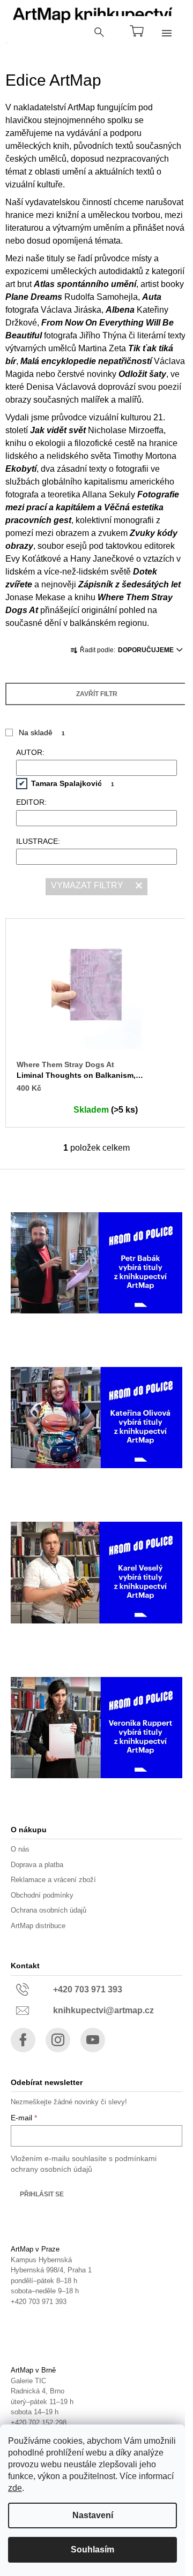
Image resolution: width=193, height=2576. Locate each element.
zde (15, 2488)
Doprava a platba (37, 1865)
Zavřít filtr (97, 694)
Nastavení (93, 2515)
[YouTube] (93, 2040)
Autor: (30, 752)
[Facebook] (23, 2040)
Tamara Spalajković (73, 783)
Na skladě (42, 732)
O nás (20, 1849)
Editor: (31, 802)
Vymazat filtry (87, 885)
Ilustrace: (38, 841)
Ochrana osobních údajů (49, 1910)
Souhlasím (92, 2549)
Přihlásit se (42, 2194)
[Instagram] (58, 2040)
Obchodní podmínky (42, 1895)
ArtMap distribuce (38, 1926)
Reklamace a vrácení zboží (53, 1880)
